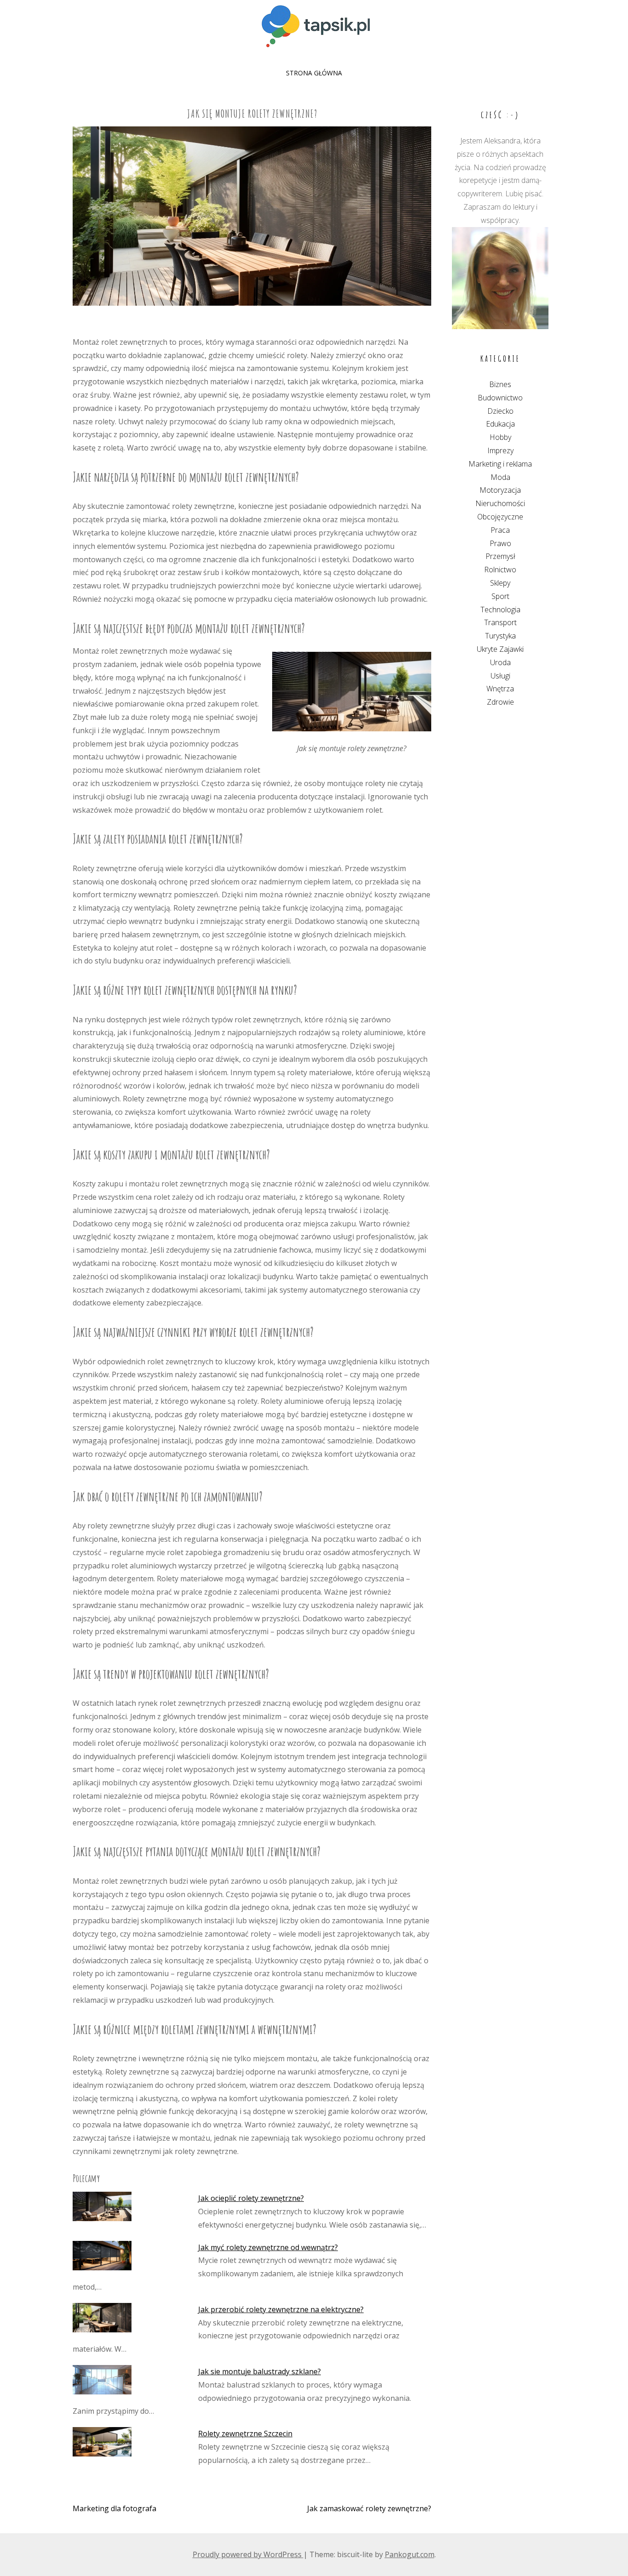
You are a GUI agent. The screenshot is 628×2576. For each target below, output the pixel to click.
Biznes (500, 384)
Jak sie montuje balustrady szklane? (260, 2371)
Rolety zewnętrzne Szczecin (245, 2434)
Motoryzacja (500, 490)
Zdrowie (500, 702)
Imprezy (500, 450)
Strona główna (314, 73)
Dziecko (500, 411)
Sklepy (500, 583)
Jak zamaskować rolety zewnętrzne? (369, 2508)
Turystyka (500, 636)
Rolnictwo (500, 570)
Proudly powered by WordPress (248, 2554)
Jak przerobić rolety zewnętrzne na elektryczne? (281, 2309)
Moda (500, 477)
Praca (500, 530)
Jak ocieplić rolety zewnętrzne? (251, 2198)
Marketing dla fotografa (114, 2508)
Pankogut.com (410, 2554)
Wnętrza (500, 689)
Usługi (500, 676)
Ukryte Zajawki (500, 649)
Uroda (500, 662)
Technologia (500, 610)
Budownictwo (500, 398)
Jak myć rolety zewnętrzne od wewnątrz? (268, 2247)
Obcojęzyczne (500, 517)
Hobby (500, 437)
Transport (500, 622)
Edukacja (500, 424)
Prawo (500, 543)
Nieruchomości (500, 503)
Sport (500, 596)
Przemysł (500, 556)
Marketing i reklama (500, 464)
